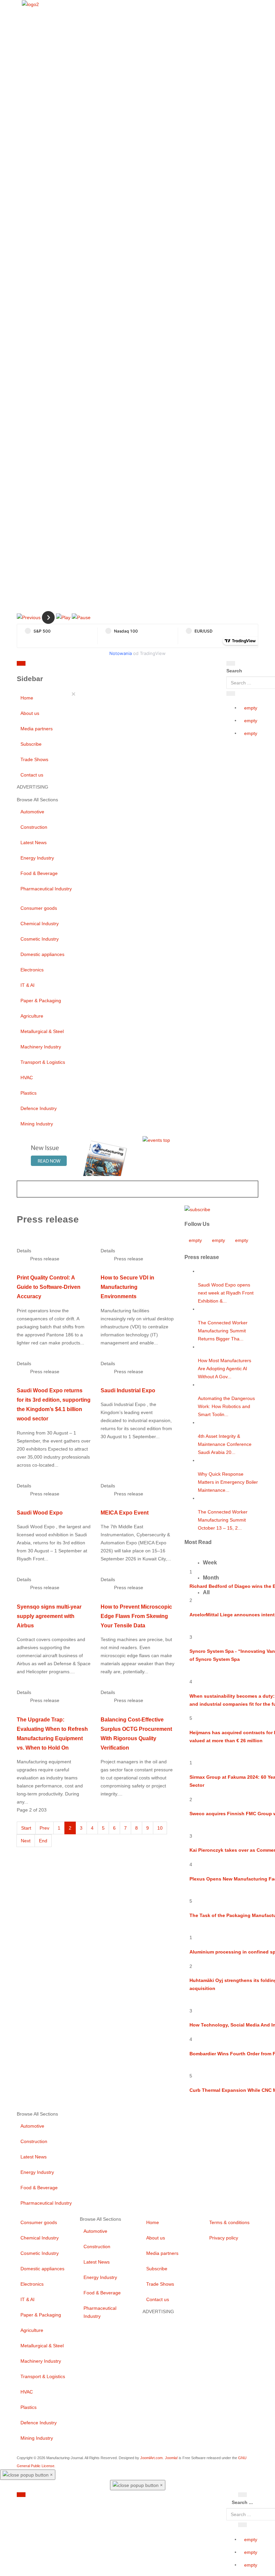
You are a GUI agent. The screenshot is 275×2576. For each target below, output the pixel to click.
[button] (29, 617)
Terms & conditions (229, 2222)
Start (26, 1828)
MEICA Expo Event (125, 1513)
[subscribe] (197, 1209)
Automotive (32, 812)
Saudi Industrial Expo (128, 1390)
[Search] (231, 663)
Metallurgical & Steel (42, 1031)
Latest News (34, 842)
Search (234, 671)
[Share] (231, 693)
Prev (44, 1828)
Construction (34, 827)
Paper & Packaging (41, 1001)
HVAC (27, 1078)
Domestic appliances (42, 954)
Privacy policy (224, 2238)
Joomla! (171, 2458)
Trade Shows (34, 759)
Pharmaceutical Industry (46, 889)
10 (160, 1828)
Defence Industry (39, 1108)
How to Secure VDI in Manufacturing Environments (127, 1287)
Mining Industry (37, 1124)
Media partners (37, 729)
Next (26, 1841)
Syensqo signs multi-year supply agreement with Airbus (49, 1616)
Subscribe (31, 744)
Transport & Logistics (43, 1062)
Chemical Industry (40, 924)
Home (27, 698)
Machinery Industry (41, 1047)
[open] (67, 665)
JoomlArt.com (151, 2458)
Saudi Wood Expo (40, 1513)
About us (30, 713)
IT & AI (27, 985)
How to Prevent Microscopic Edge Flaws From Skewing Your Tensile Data (136, 1616)
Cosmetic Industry (40, 939)
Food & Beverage (39, 873)
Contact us (32, 775)
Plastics (29, 1093)
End (43, 1841)
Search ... (242, 2502)
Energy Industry (37, 858)
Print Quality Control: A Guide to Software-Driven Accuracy (49, 1287)
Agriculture (32, 1016)
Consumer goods (39, 908)
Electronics (32, 970)
